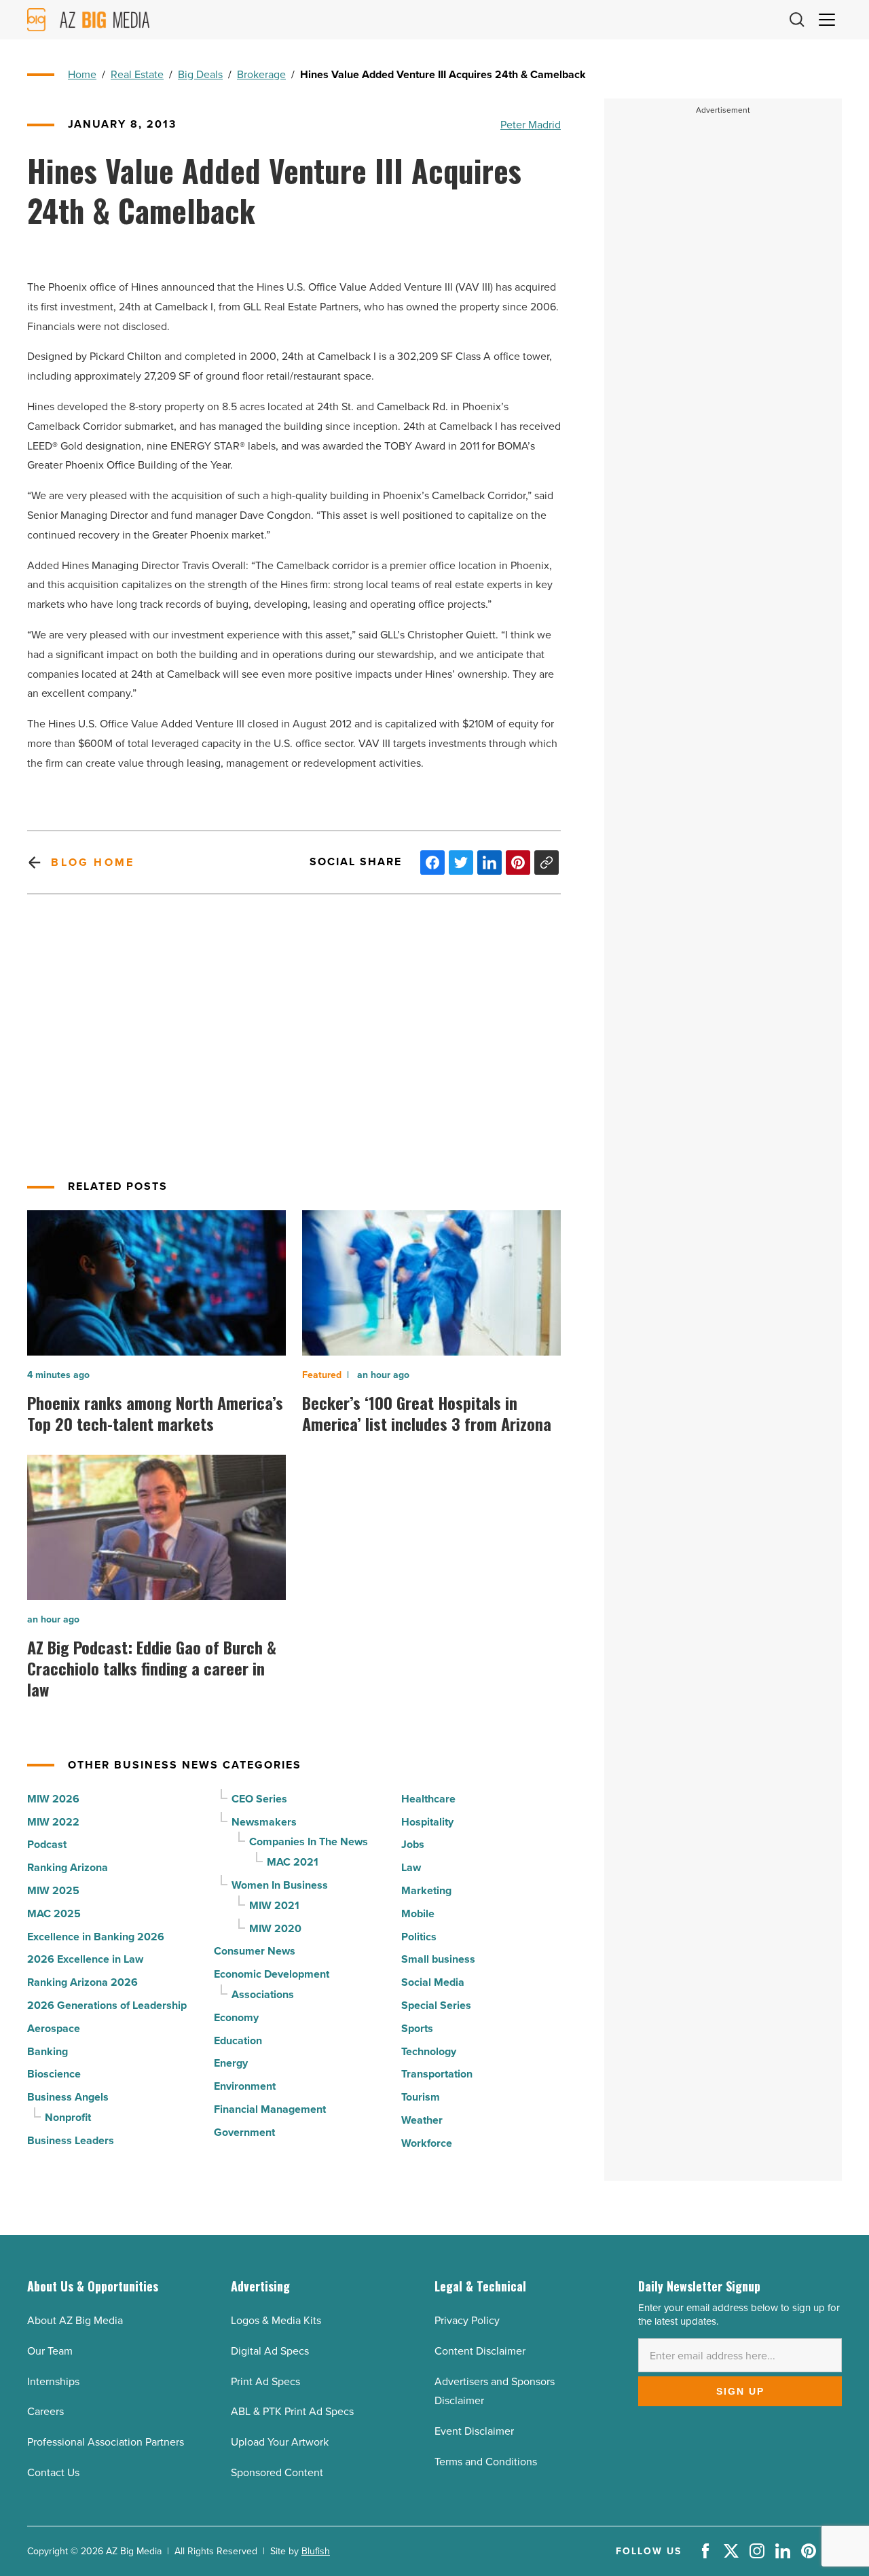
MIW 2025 (53, 1890)
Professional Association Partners (106, 2442)
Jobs (413, 1844)
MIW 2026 (53, 1799)
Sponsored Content (277, 2472)
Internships (53, 2381)
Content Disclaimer (480, 2351)
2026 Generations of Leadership (107, 2005)
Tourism (421, 2097)
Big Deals (200, 74)
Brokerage (261, 74)
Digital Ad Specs (270, 2351)
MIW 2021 (274, 1905)
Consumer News (255, 1951)
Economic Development (272, 1974)
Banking (48, 2051)
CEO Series (259, 1799)
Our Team (50, 2351)
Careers (45, 2411)
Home (82, 74)
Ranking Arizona (68, 1867)
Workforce (427, 2143)
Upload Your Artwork (280, 2442)
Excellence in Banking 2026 (96, 1937)
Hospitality (427, 1822)
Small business (438, 1959)
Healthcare (428, 1799)
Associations (263, 1994)
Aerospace (54, 2028)
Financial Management (270, 2109)
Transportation (437, 2074)
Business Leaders (71, 2140)
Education (238, 2040)
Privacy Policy (467, 2320)
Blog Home (93, 862)
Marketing (426, 1890)
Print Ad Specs (265, 2381)
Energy (231, 2063)
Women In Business (280, 1885)
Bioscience (54, 2074)
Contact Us (53, 2472)
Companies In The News (309, 1842)
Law (411, 1867)
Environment (245, 2086)
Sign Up (740, 2391)
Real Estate (137, 74)
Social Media (433, 1982)
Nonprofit (68, 2117)
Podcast (47, 1844)
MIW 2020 (275, 1928)
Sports (417, 2028)
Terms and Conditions (486, 2461)
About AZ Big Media (75, 2320)
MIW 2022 (53, 1822)
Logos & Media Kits (276, 2320)
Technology (429, 2051)
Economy (236, 2017)
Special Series (436, 2005)
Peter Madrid (531, 124)
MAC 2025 (54, 1913)
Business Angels (68, 2097)
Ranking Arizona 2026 (82, 1982)
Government (244, 2132)
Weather (422, 2120)
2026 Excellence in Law (85, 1959)
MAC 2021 (293, 1862)
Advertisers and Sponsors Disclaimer (495, 2391)
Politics (419, 1937)
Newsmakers (264, 1822)
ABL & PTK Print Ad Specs (292, 2411)
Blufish (316, 2551)
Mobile (418, 1913)
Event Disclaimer (474, 2431)
